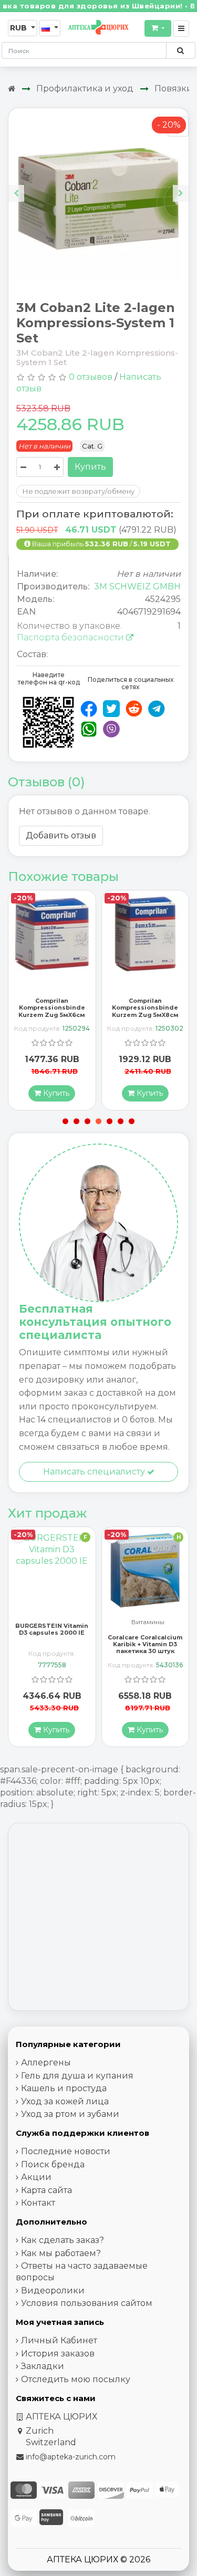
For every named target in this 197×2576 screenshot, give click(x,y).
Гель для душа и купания (77, 2076)
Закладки (43, 2366)
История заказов (58, 2354)
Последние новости (66, 2151)
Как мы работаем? (61, 2253)
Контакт (38, 2203)
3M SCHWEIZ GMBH (137, 586)
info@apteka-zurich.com (71, 2457)
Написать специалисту (95, 1472)
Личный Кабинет (59, 2340)
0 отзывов (91, 377)
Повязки (174, 89)
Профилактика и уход (85, 89)
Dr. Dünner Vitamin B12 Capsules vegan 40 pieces (145, 1644)
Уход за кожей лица (65, 2101)
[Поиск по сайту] (180, 50)
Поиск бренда (53, 2164)
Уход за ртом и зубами (70, 2114)
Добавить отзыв (61, 835)
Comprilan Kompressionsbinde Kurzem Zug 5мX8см (52, 1007)
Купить (90, 467)
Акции (36, 2177)
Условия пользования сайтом (87, 2303)
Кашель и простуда (64, 2088)
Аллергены (46, 2063)
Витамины (54, 1622)
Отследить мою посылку (76, 2379)
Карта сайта (46, 2190)
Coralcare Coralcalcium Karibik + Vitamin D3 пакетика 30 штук (52, 1644)
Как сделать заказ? (63, 2240)
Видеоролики (53, 2291)
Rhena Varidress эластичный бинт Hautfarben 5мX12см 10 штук (145, 1011)
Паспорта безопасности (71, 637)
